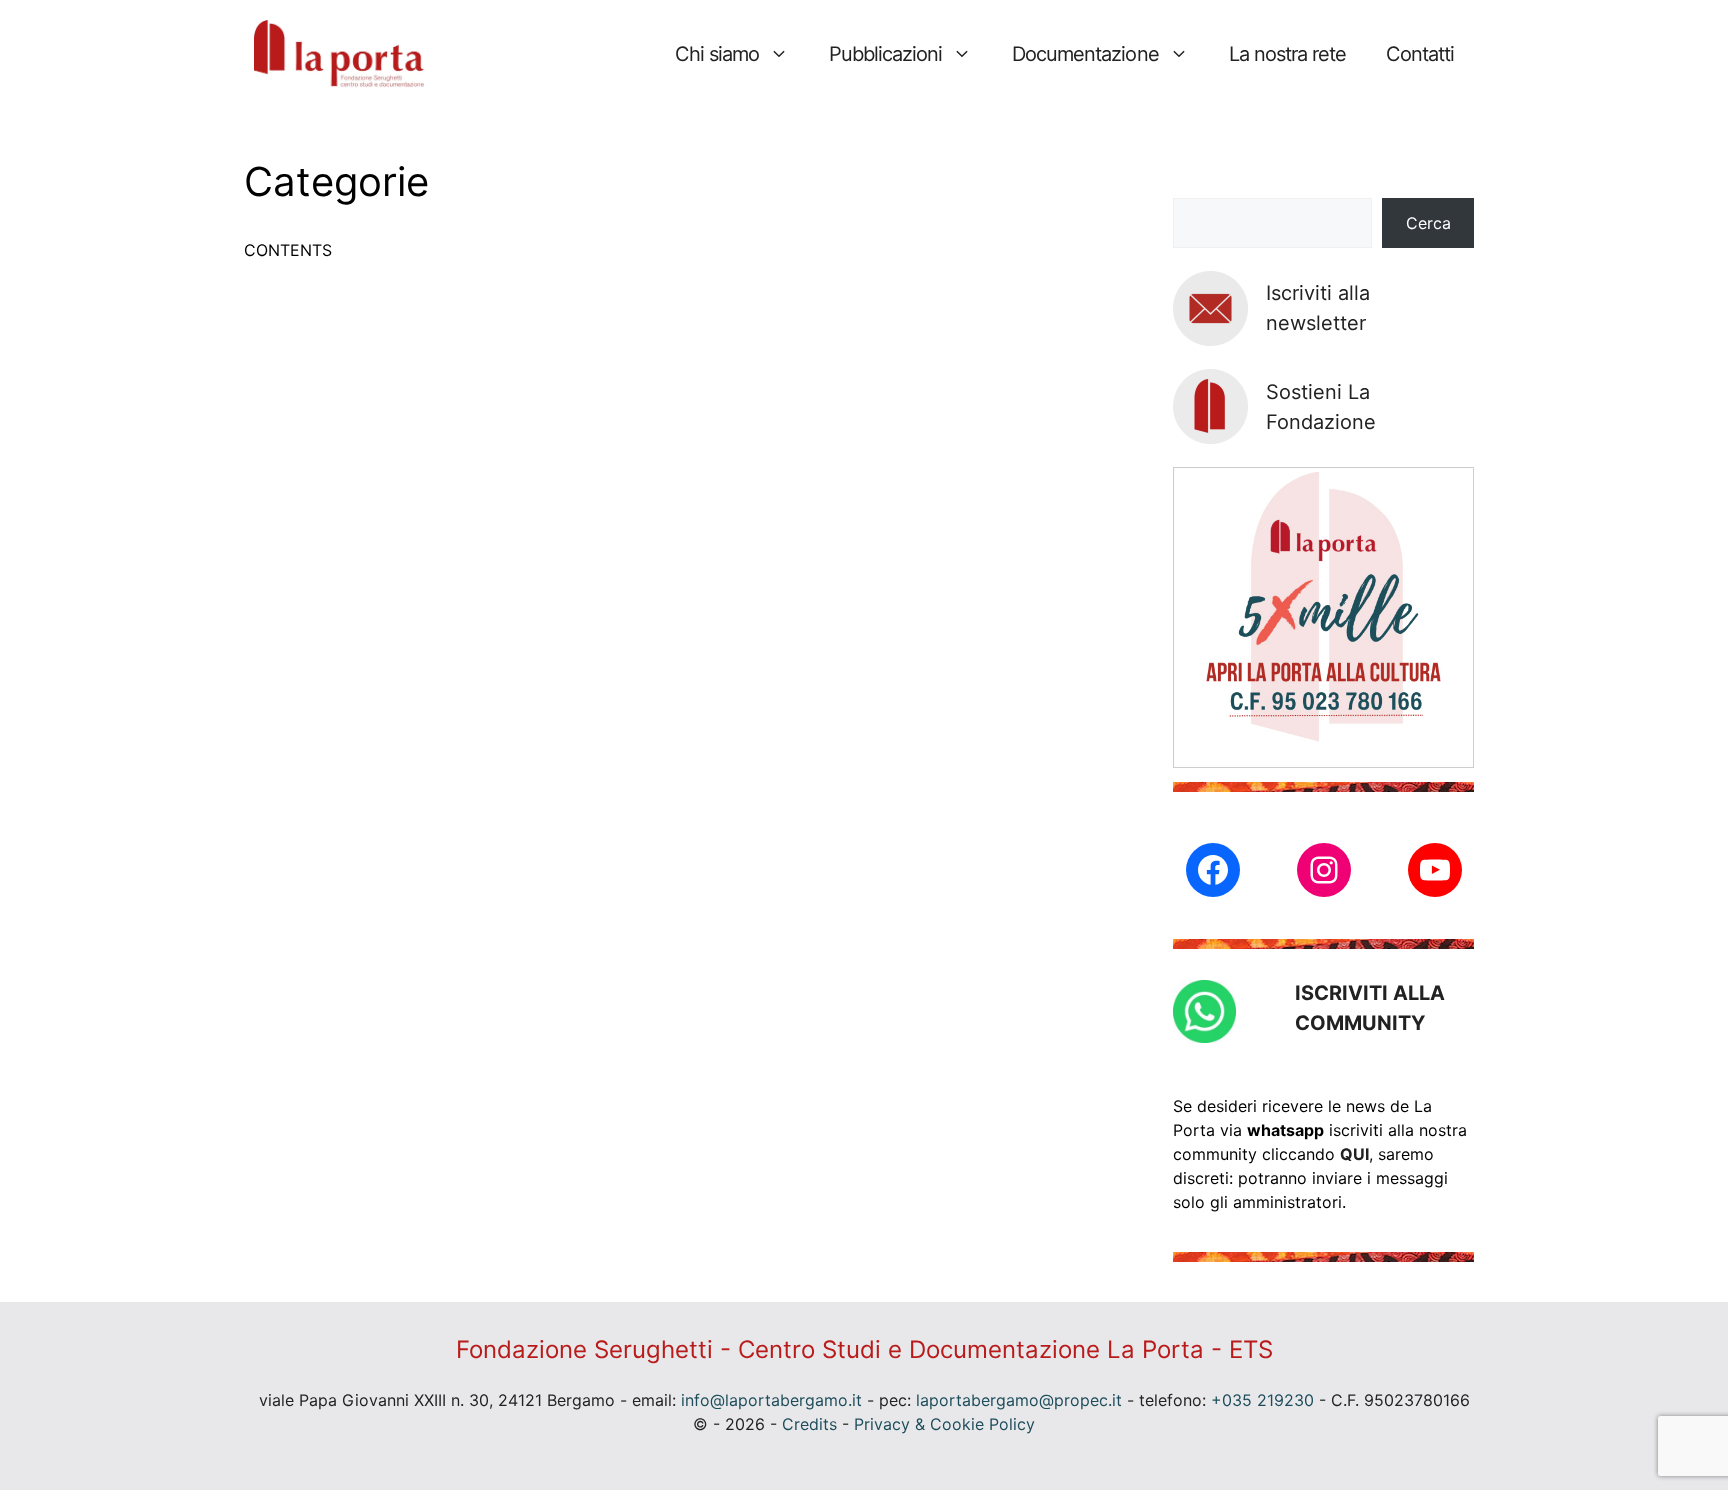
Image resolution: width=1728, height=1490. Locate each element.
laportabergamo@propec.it (1019, 1400)
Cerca (1428, 223)
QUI (1354, 1154)
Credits (809, 1424)
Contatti (1420, 54)
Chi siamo (717, 54)
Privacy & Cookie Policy (944, 1424)
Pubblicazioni (885, 54)
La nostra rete (1287, 54)
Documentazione (1085, 54)
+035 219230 (1262, 1400)
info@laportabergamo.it (771, 1400)
